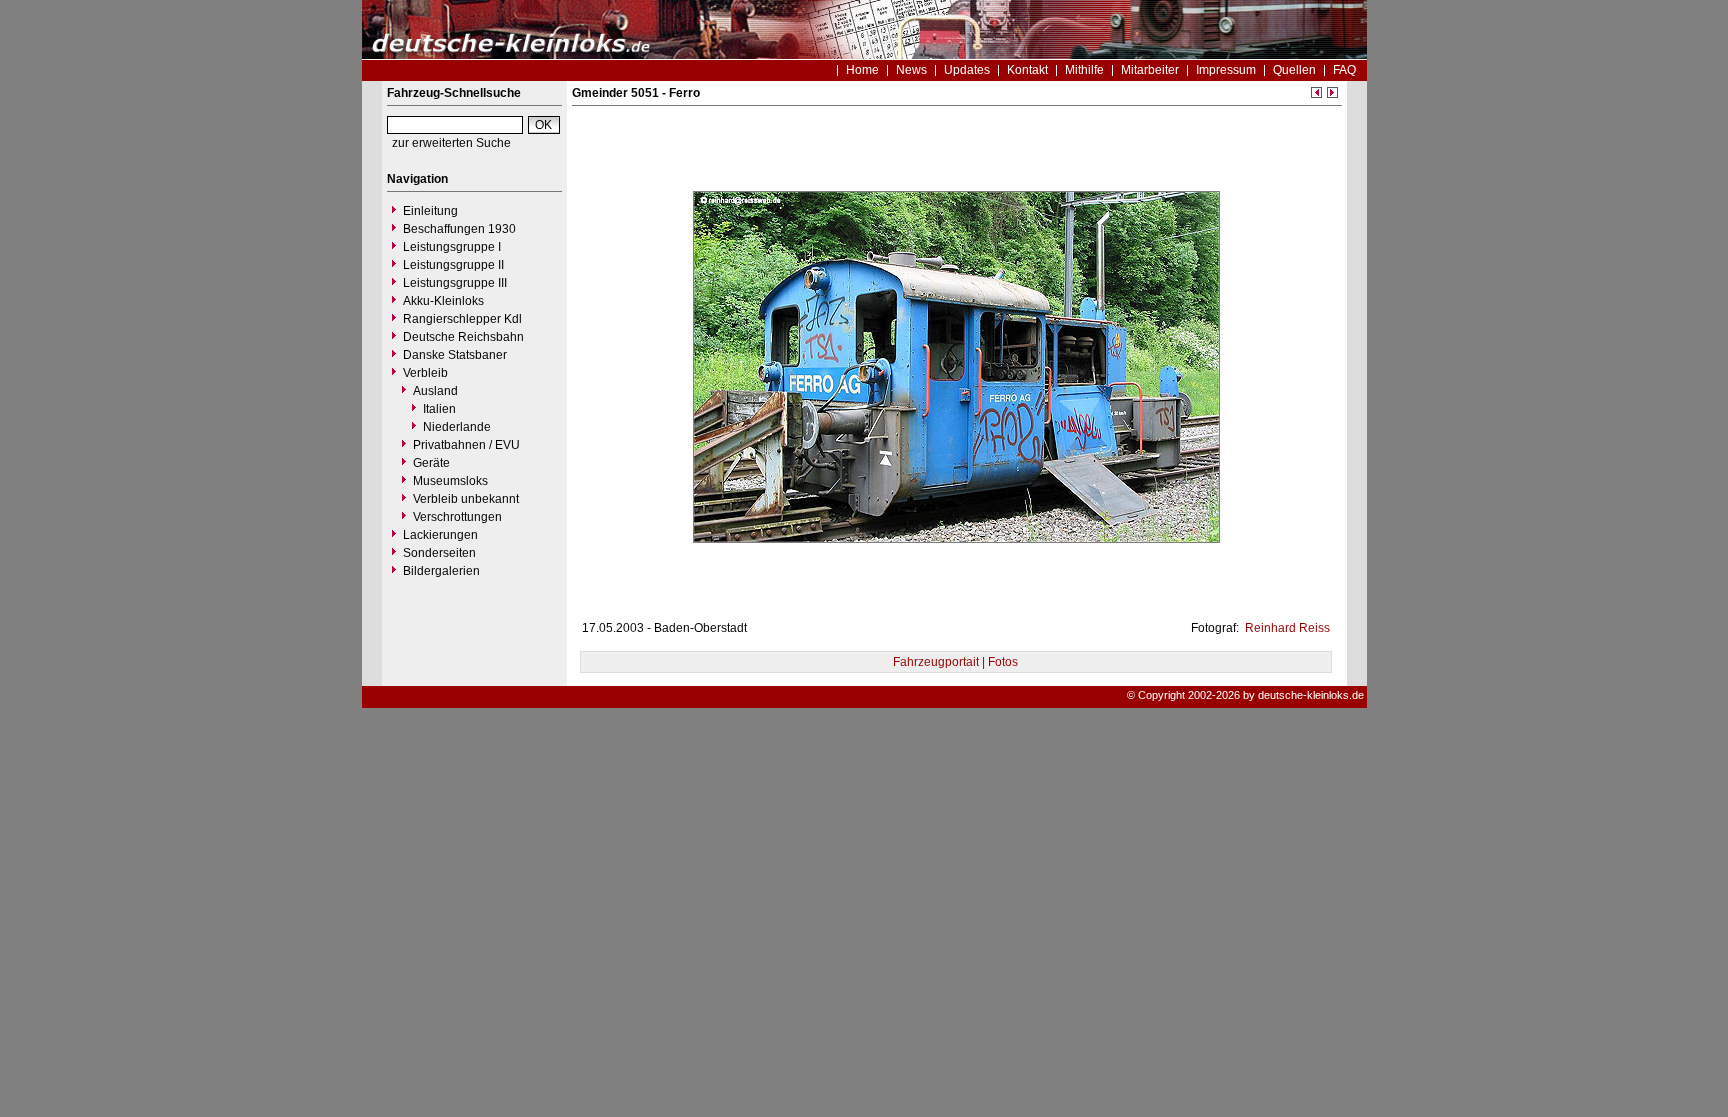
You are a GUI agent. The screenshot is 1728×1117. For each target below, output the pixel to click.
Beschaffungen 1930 (459, 229)
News (911, 70)
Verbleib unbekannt (466, 499)
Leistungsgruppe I (452, 247)
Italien (439, 409)
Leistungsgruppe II (453, 265)
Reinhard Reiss (1286, 628)
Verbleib (425, 373)
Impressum (1226, 70)
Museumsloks (450, 481)
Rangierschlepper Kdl (462, 319)
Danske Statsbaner (455, 355)
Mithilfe (1084, 70)
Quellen (1294, 70)
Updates (967, 70)
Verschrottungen (457, 517)
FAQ (1344, 70)
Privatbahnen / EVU (466, 445)
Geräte (431, 463)
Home (862, 70)
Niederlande (457, 427)
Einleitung (430, 211)
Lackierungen (440, 535)
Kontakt (1027, 70)
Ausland (435, 391)
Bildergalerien (441, 571)
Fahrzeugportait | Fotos (955, 662)
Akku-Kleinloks (443, 301)
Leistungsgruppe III (455, 283)
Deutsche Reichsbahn (463, 337)
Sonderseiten (439, 553)
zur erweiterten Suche (451, 143)
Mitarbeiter (1150, 70)
